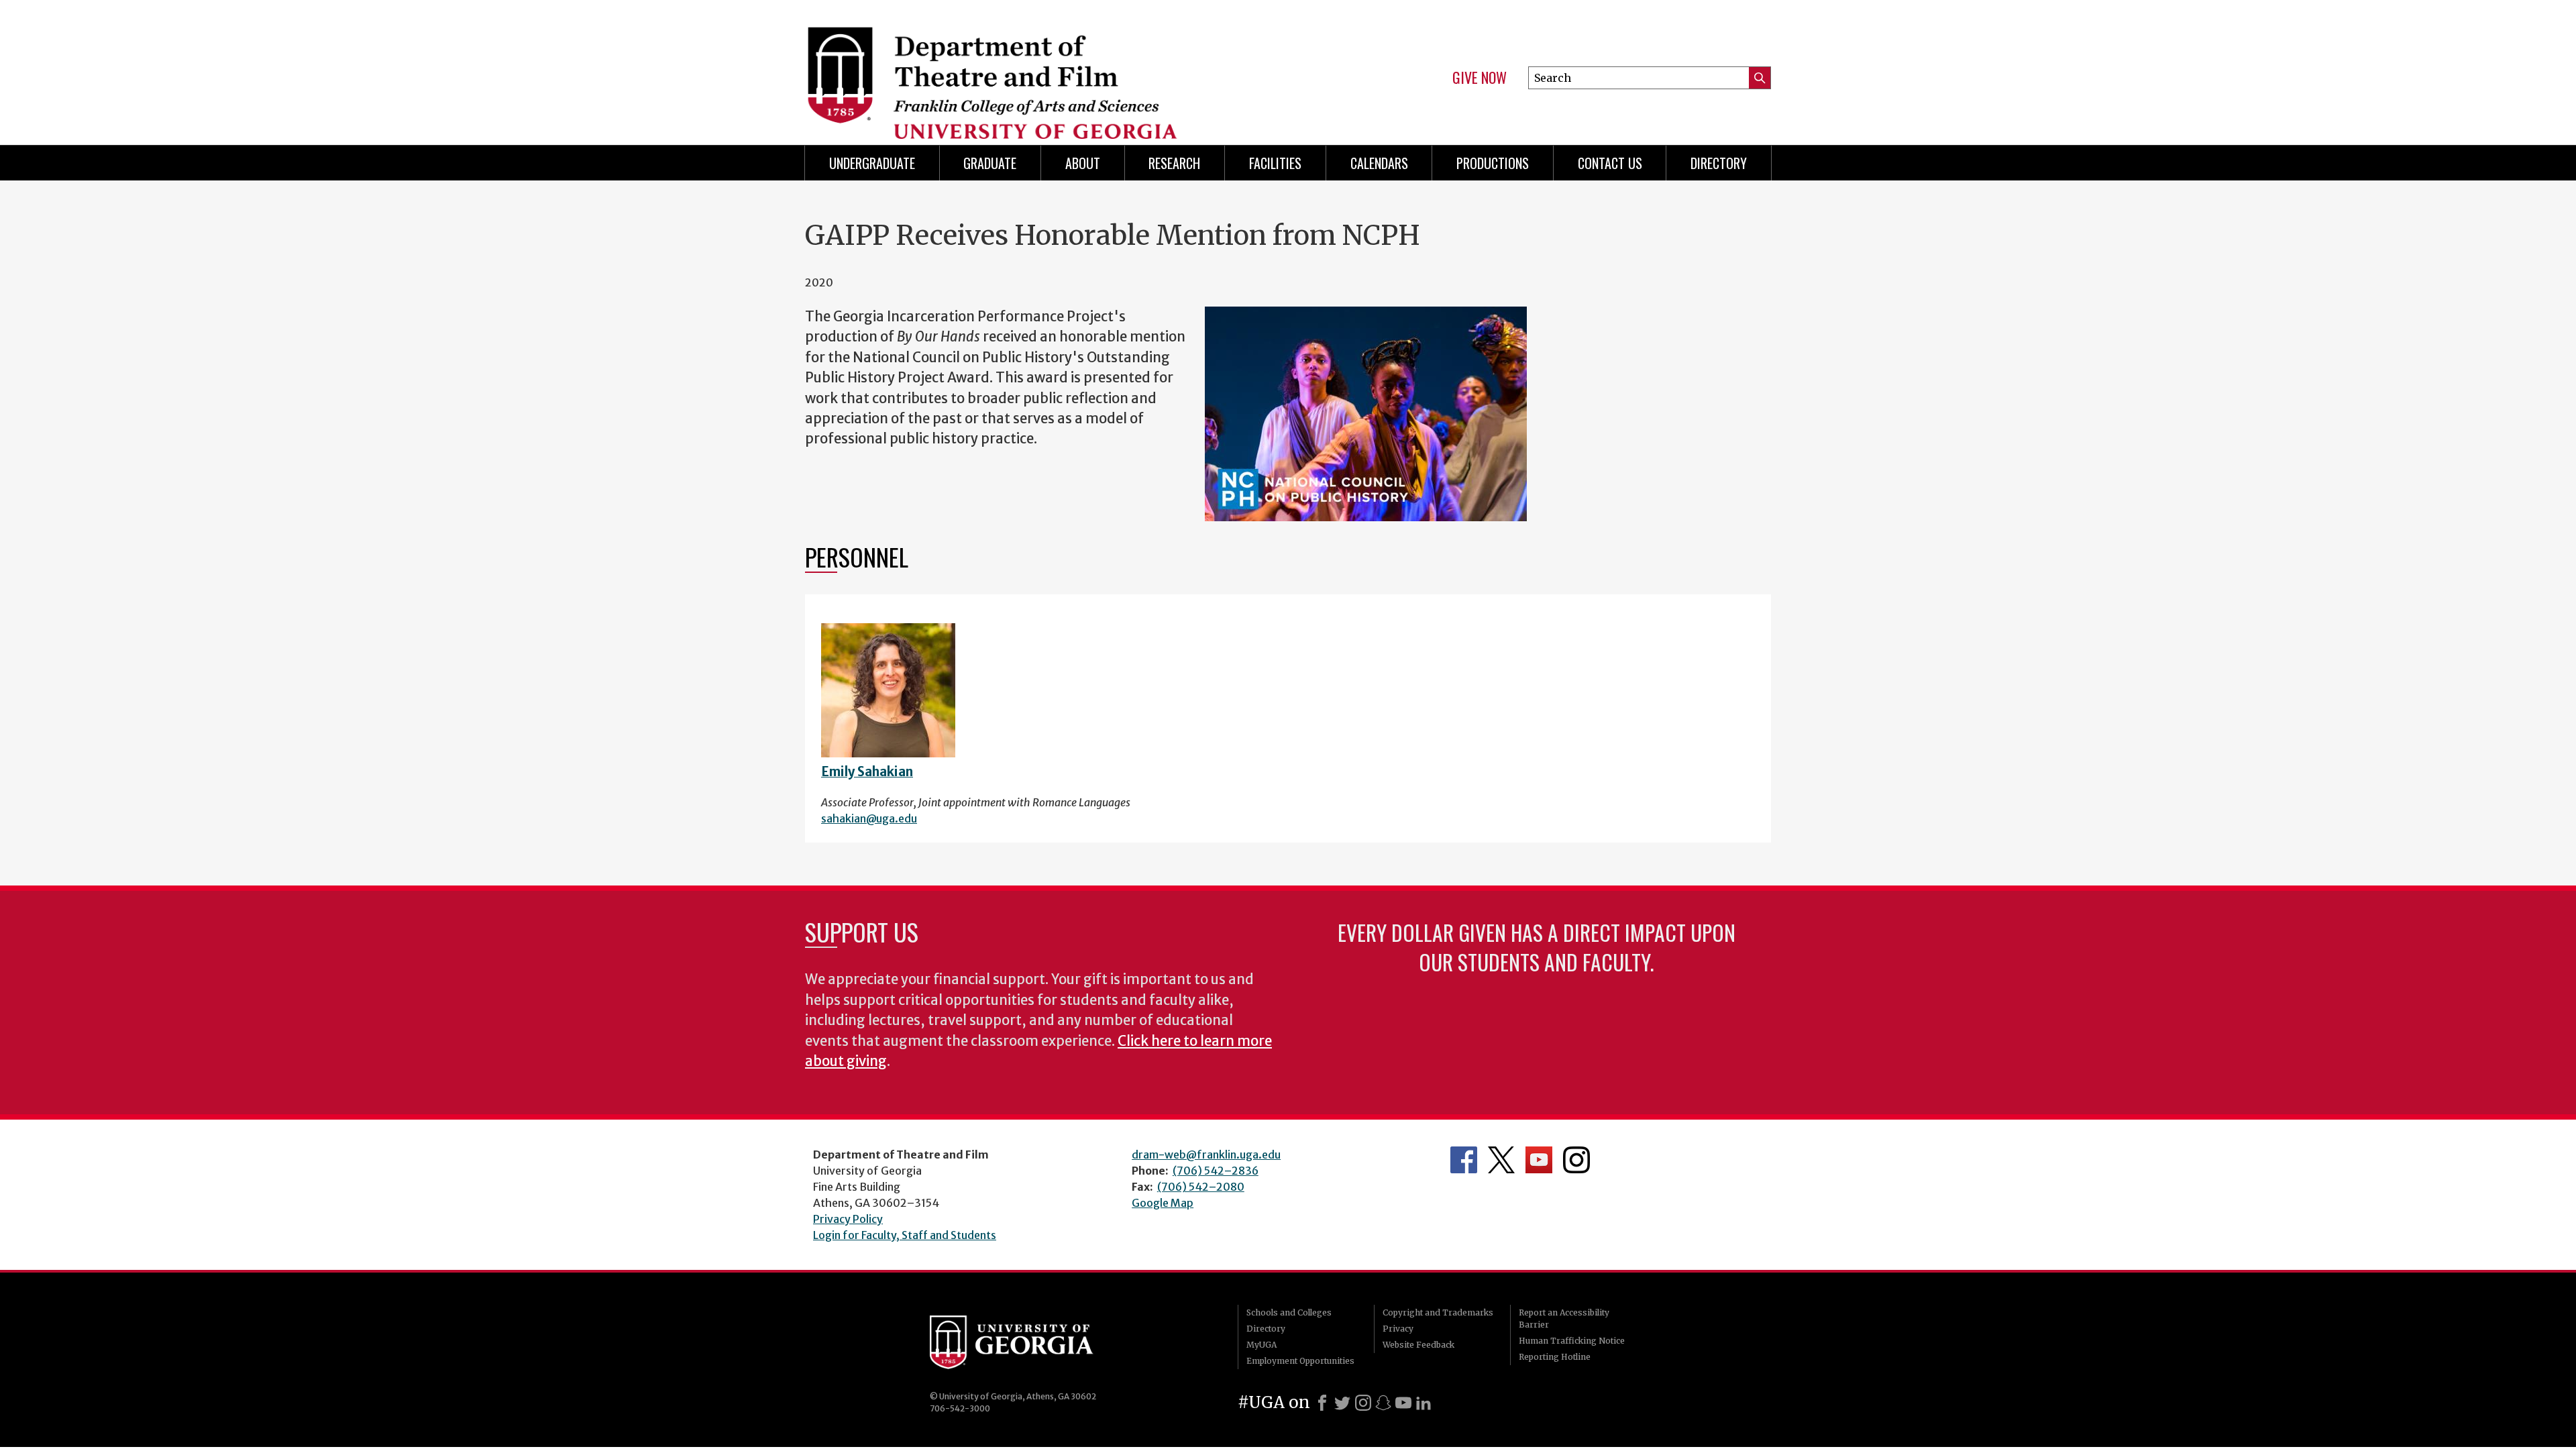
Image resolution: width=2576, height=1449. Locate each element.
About (1083, 163)
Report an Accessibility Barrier (1564, 1319)
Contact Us (1610, 163)
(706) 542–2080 (1201, 1187)
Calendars (1379, 163)
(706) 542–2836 (1216, 1171)
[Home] (1040, 67)
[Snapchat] (1383, 1403)
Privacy (1398, 1329)
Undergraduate (872, 163)
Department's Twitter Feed (1501, 1160)
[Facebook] (1322, 1403)
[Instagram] (1363, 1403)
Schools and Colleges (1289, 1312)
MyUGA (1262, 1345)
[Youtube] (1403, 1403)
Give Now (1480, 78)
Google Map (1163, 1203)
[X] (1342, 1403)
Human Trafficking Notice (1572, 1341)
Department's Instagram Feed (1576, 1160)
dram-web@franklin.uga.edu (1206, 1155)
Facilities (1275, 163)
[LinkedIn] (1424, 1403)
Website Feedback (1418, 1345)
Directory (1266, 1329)
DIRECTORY (1719, 163)
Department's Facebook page (1464, 1160)
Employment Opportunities (1300, 1361)
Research (1174, 163)
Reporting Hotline (1555, 1357)
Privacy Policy (848, 1219)
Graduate (990, 163)
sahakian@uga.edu (869, 818)
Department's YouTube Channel (1539, 1160)
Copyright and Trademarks (1438, 1312)
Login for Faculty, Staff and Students (905, 1235)
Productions (1493, 163)
